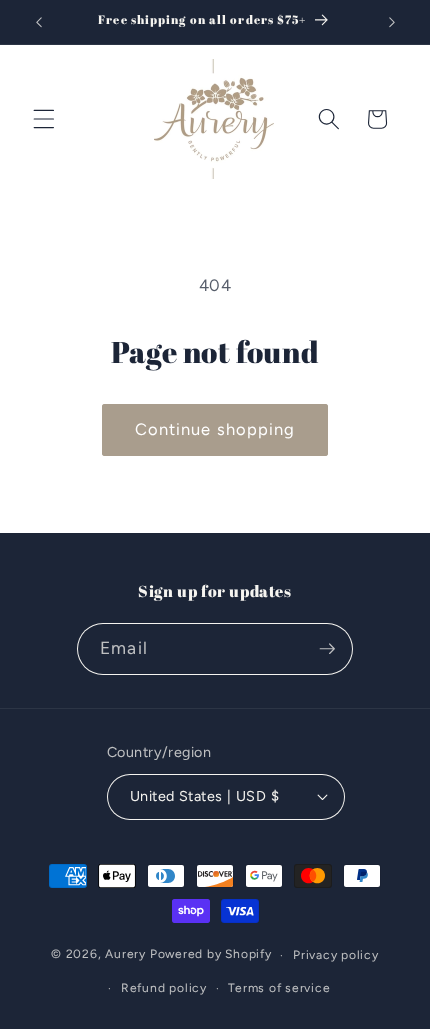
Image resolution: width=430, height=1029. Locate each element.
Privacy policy (336, 955)
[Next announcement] (392, 22)
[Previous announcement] (39, 22)
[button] (44, 119)
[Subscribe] (327, 649)
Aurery (125, 955)
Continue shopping (215, 429)
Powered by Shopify (211, 955)
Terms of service (279, 988)
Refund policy (164, 988)
